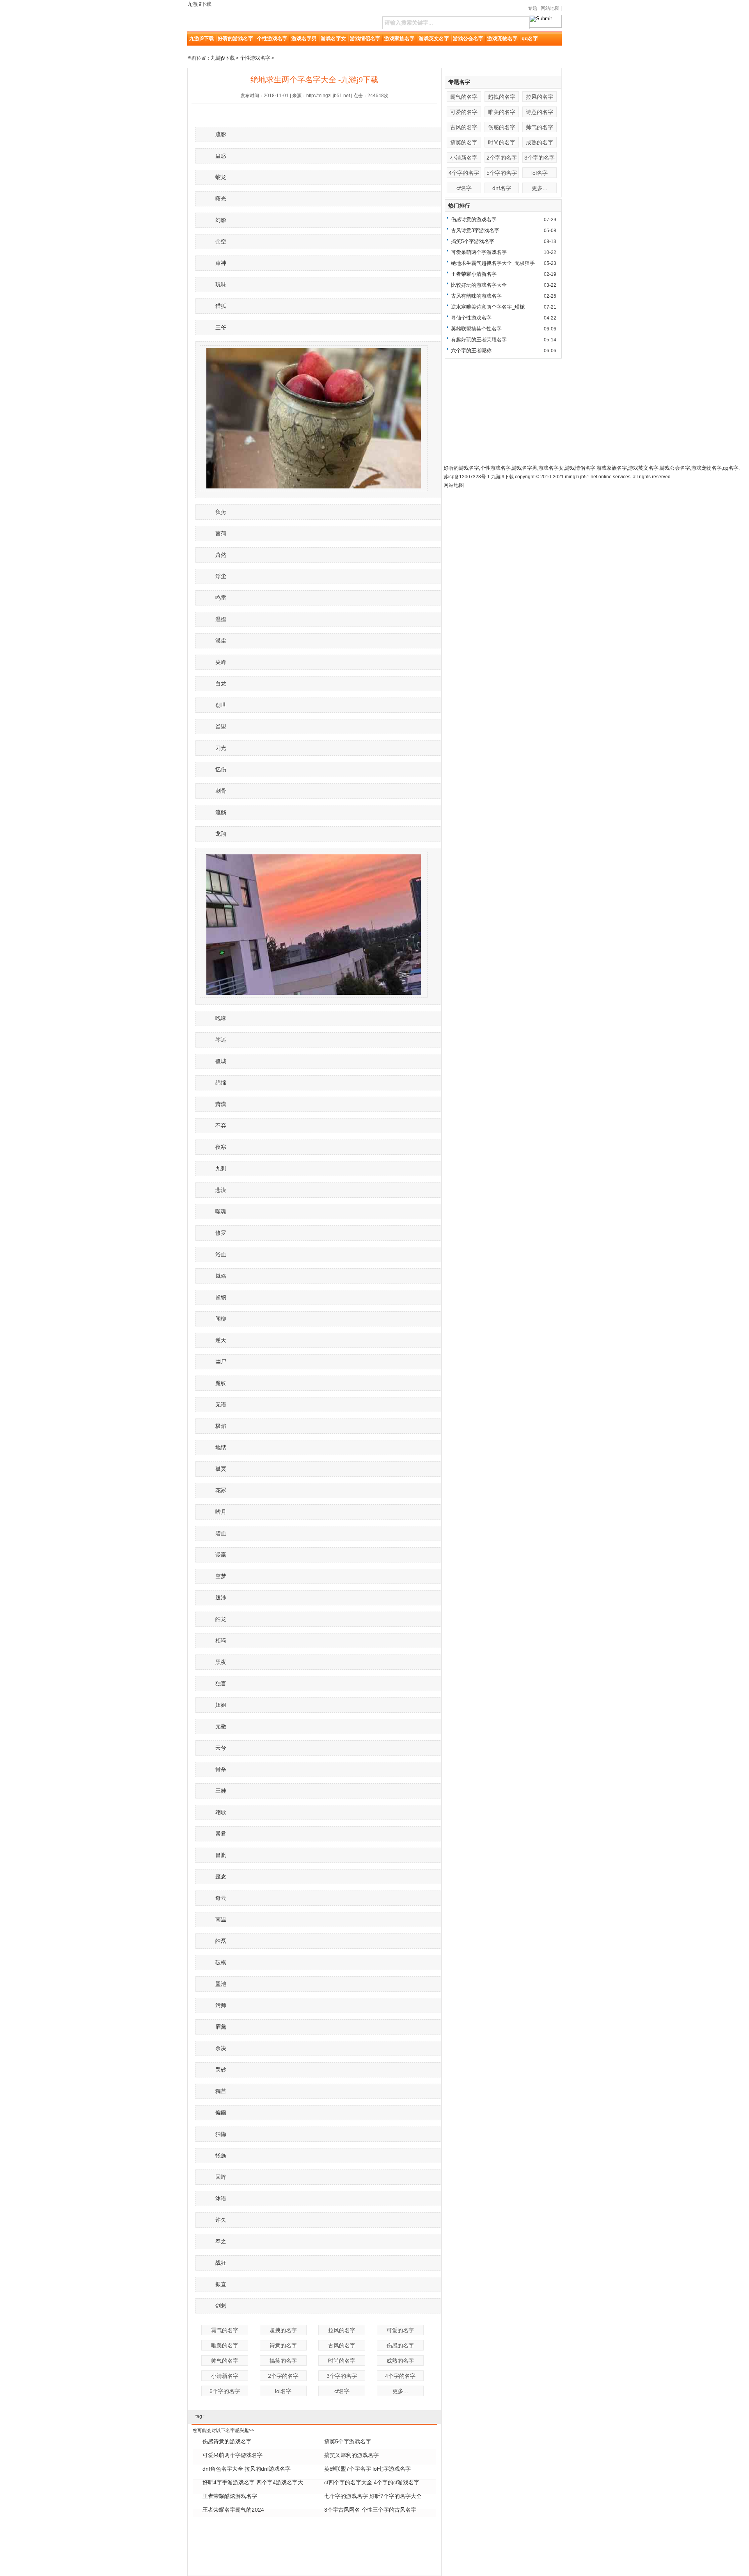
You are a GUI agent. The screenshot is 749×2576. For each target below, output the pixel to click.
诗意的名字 (283, 2345)
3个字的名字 (342, 2376)
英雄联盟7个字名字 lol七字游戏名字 (367, 2469)
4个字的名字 (400, 2376)
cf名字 (342, 2391)
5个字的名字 (225, 2391)
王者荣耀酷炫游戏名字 (230, 2496)
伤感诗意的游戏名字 (227, 2441)
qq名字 (530, 38)
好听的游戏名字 (235, 38)
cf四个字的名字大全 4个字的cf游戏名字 (372, 2482)
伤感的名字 (400, 2345)
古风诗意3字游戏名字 (475, 230)
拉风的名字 (342, 2330)
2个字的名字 (283, 2376)
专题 (532, 8)
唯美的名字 (225, 2345)
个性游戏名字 (272, 38)
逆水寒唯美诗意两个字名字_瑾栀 (488, 307)
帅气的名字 (225, 2361)
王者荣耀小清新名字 (474, 274)
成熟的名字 (400, 2361)
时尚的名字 (342, 2361)
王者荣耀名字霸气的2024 (233, 2510)
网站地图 (550, 8)
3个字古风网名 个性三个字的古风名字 (370, 2510)
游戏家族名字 (399, 38)
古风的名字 (342, 2345)
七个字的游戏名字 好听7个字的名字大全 (373, 2496)
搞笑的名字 (283, 2361)
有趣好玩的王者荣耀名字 (479, 340)
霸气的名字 (225, 2330)
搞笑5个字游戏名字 (348, 2441)
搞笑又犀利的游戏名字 (351, 2455)
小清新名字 (225, 2376)
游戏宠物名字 (502, 38)
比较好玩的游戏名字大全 (479, 285)
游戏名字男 (304, 38)
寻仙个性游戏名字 (471, 318)
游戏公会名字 (468, 38)
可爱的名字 (400, 2330)
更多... (400, 2391)
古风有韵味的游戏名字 (476, 296)
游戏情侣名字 (365, 38)
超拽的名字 (283, 2330)
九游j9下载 (199, 4)
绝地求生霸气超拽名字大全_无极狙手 (493, 263)
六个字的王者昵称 (471, 351)
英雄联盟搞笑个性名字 (476, 329)
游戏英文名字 (434, 38)
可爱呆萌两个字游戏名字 (233, 2455)
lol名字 (283, 2391)
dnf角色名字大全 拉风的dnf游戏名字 (247, 2469)
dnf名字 (502, 188)
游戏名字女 (333, 38)
